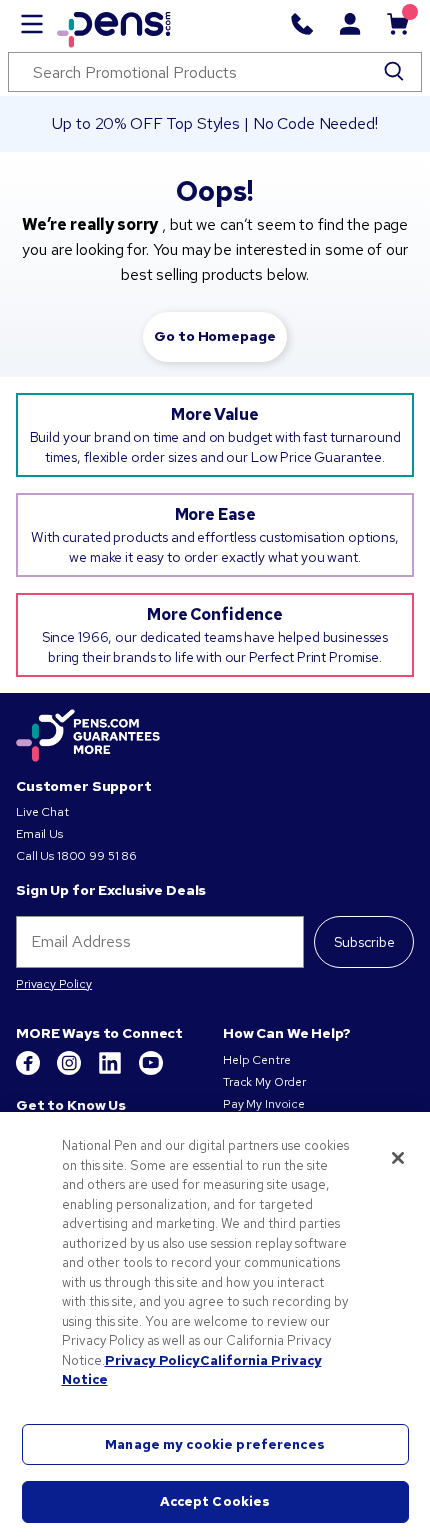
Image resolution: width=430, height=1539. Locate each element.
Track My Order (264, 1082)
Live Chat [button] (42, 812)
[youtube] (151, 1071)
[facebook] (29, 1071)
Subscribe (364, 942)
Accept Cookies (215, 1501)
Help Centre (256, 1060)
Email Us (39, 834)
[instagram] (70, 1071)
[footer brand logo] (88, 737)
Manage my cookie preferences (215, 1444)
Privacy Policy (54, 984)
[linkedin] (111, 1071)
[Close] (398, 1158)
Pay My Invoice (264, 1104)
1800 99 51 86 (97, 856)
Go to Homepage (214, 336)
